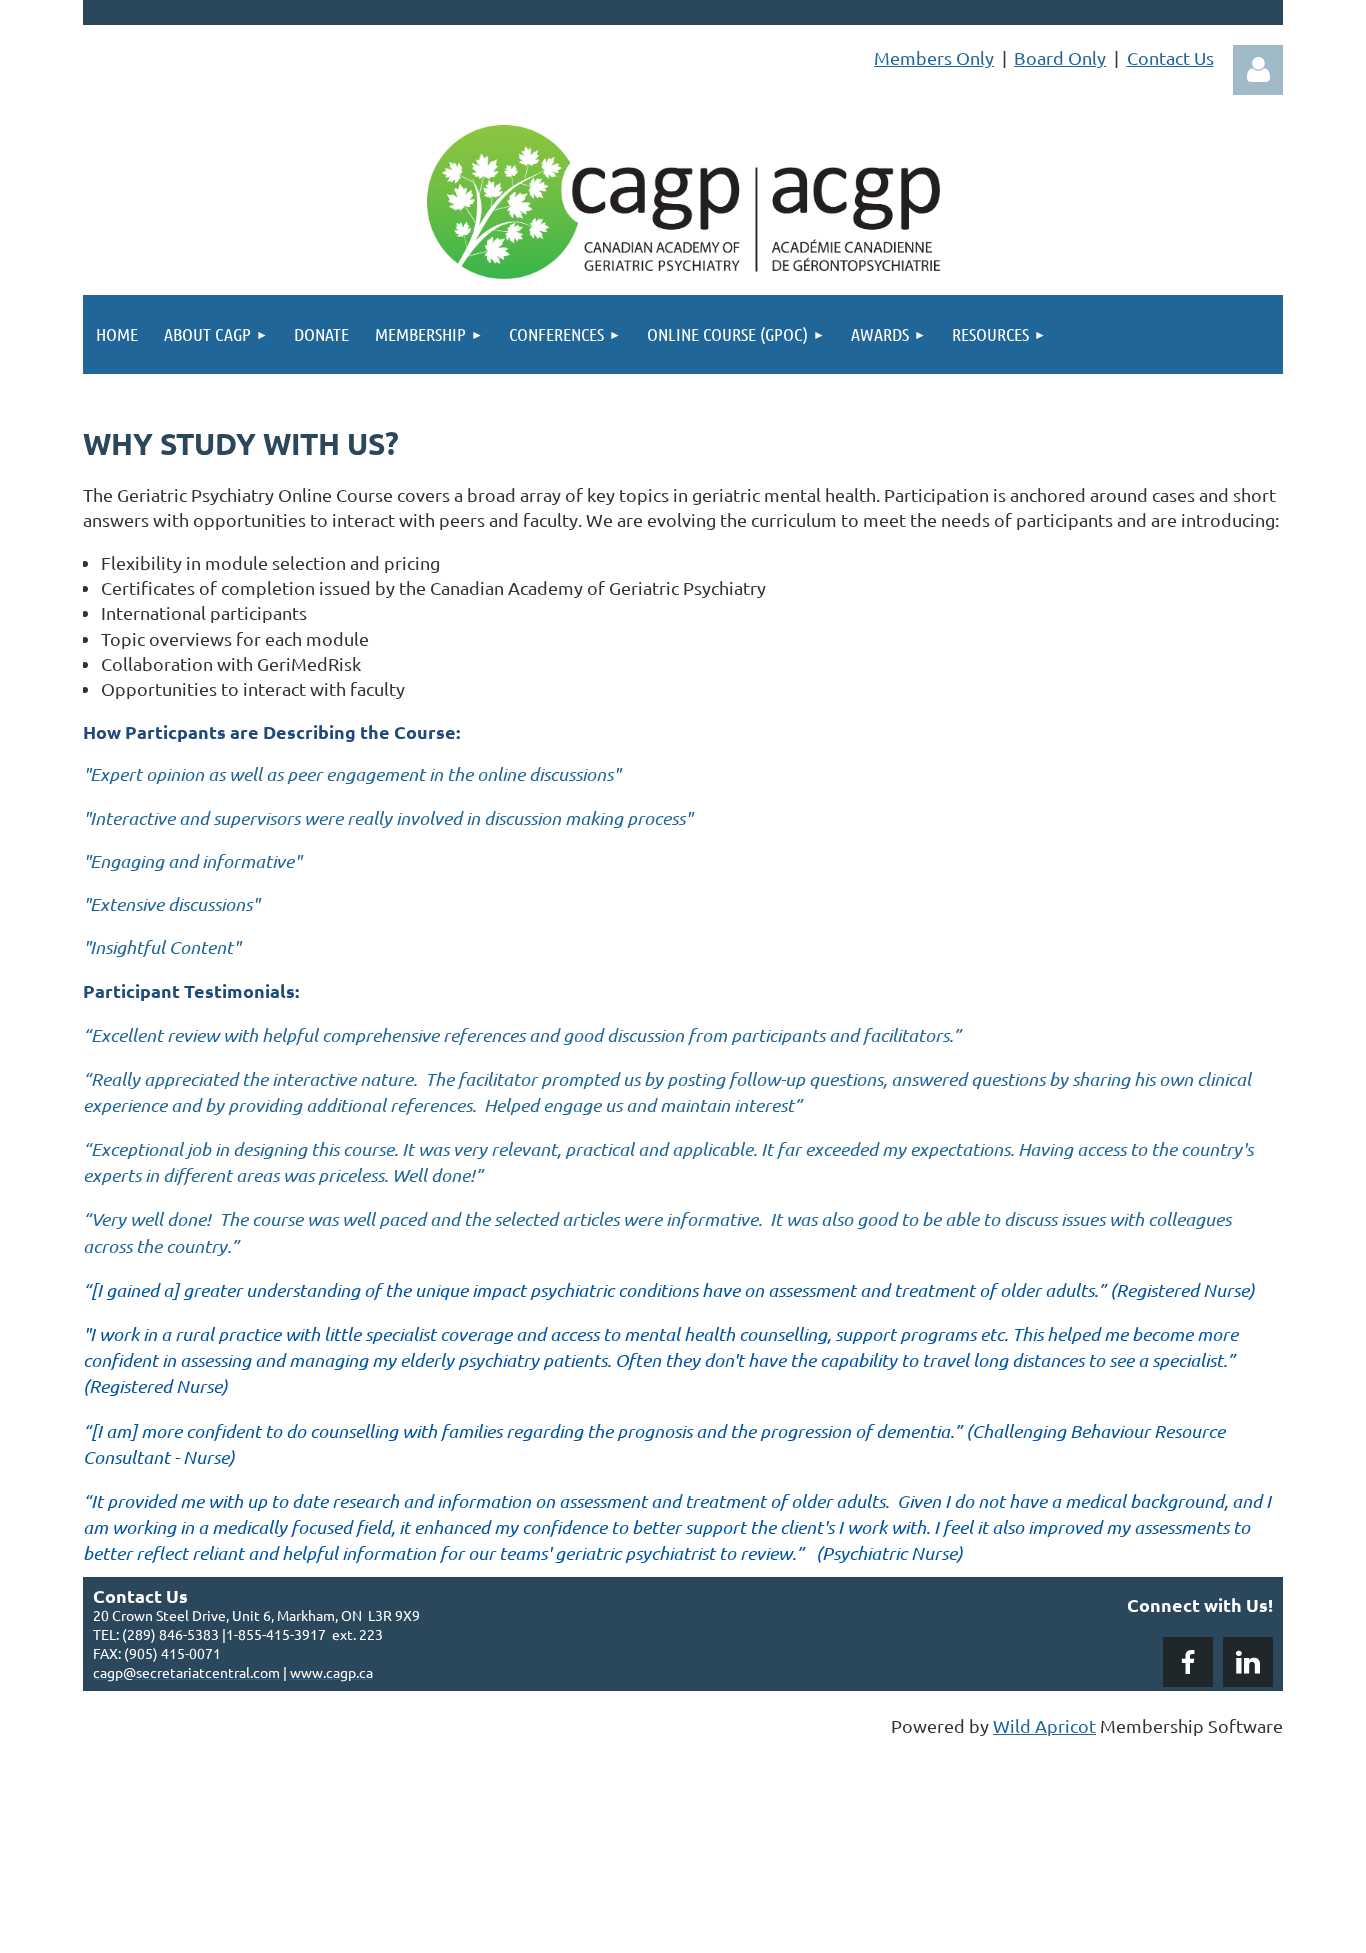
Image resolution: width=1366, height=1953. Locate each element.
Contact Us (1170, 57)
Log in (1258, 70)
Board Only (1060, 57)
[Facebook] (1188, 1662)
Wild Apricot (1044, 1725)
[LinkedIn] (1248, 1662)
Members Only (934, 57)
